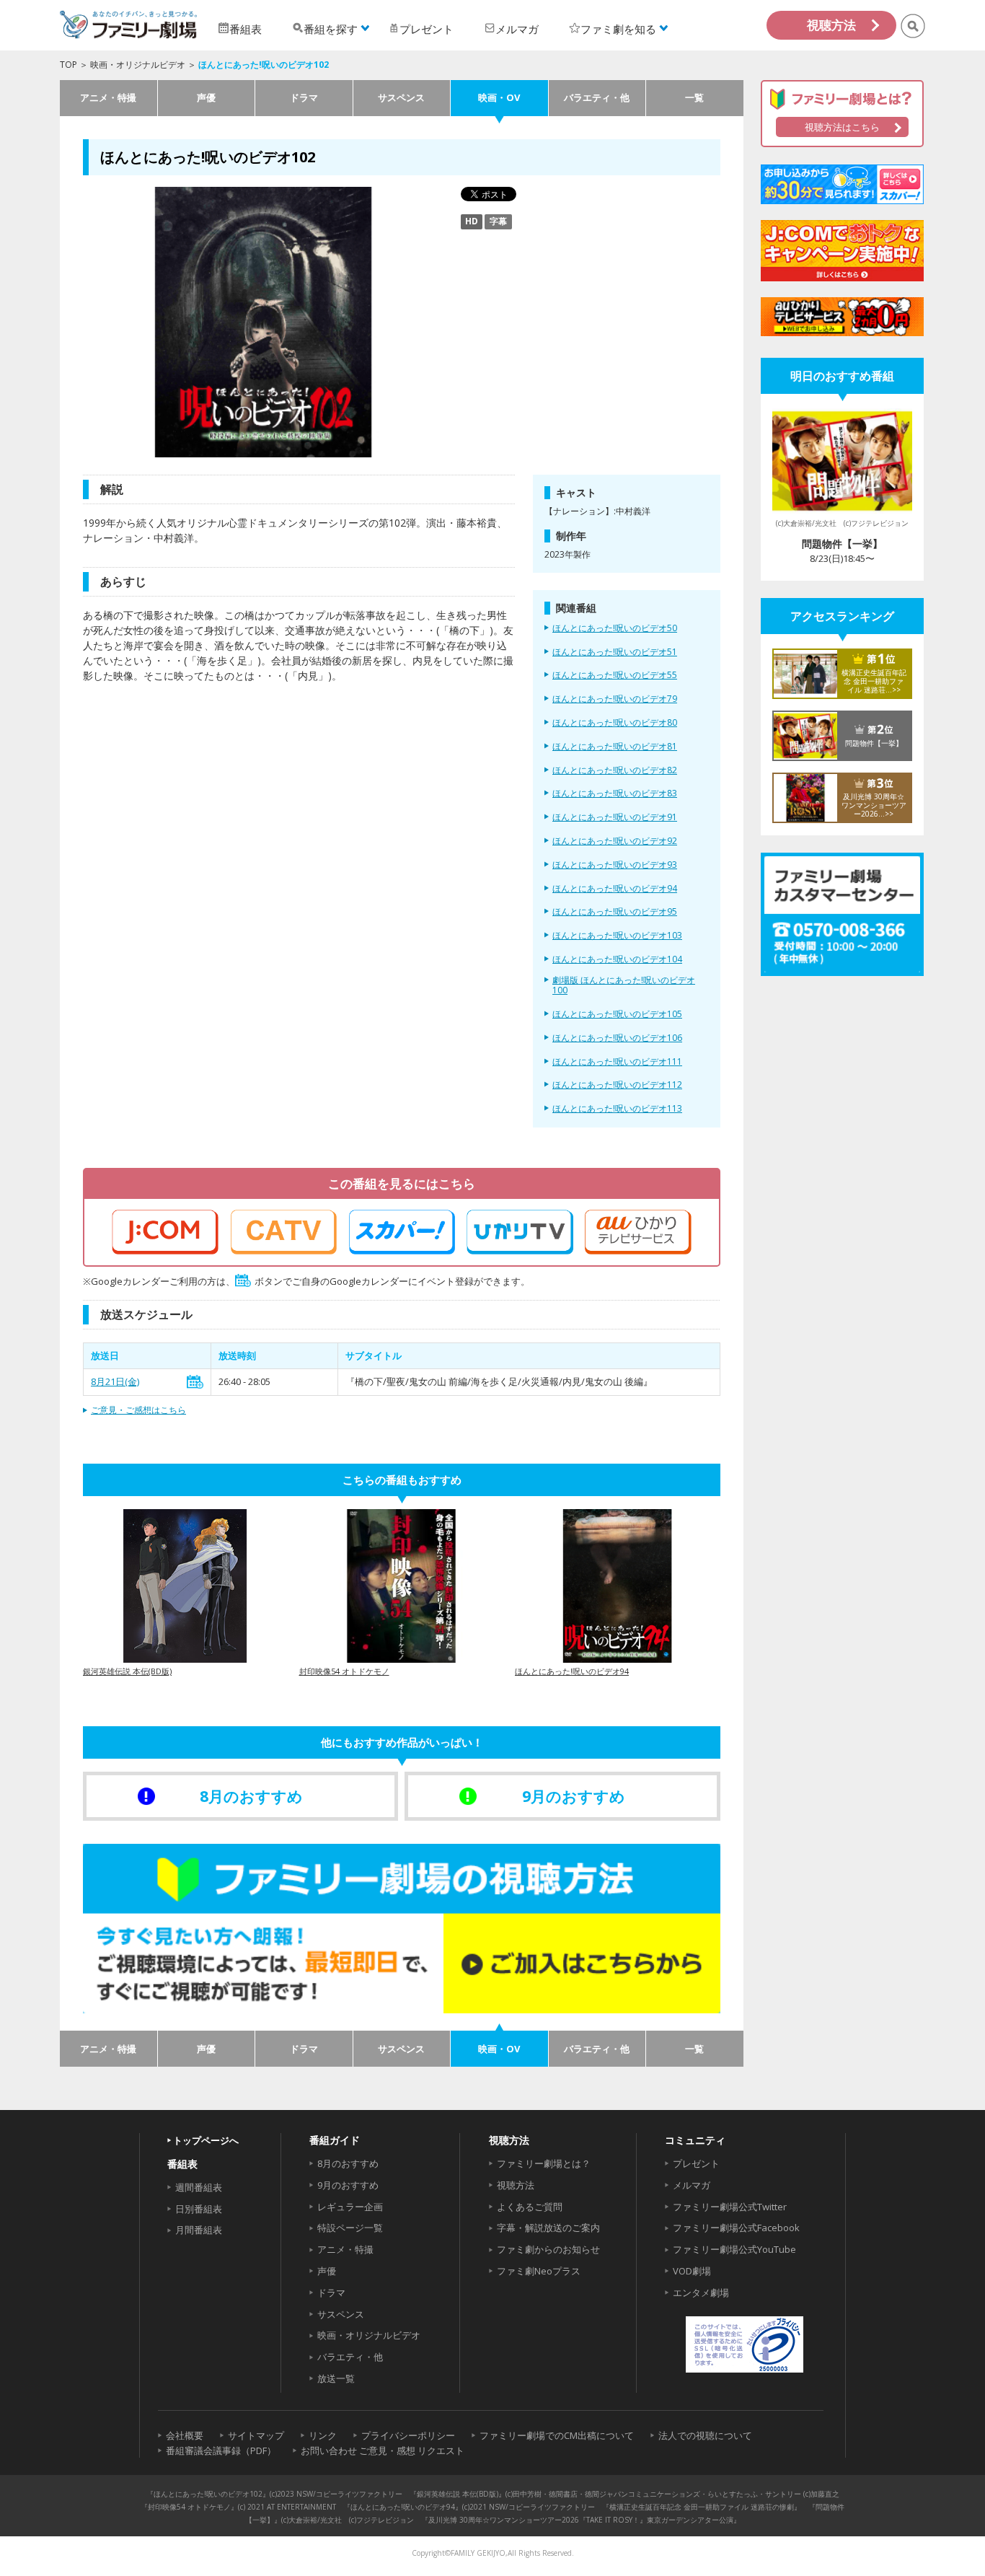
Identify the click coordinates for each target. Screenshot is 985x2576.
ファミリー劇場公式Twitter (730, 2207)
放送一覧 (336, 2378)
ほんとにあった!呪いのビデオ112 (617, 1085)
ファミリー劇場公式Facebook (736, 2228)
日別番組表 (199, 2209)
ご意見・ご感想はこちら (138, 1410)
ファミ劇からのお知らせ (548, 2249)
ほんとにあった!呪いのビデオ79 (615, 699)
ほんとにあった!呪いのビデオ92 (615, 841)
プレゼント (696, 2163)
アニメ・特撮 (108, 97)
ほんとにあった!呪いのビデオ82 (615, 770)
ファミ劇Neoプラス (539, 2271)
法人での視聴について (705, 2435)
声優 (206, 97)
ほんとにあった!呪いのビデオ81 (615, 747)
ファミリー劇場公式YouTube (734, 2249)
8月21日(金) (115, 1381)
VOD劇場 (692, 2271)
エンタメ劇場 (701, 2293)
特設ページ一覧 (350, 2228)
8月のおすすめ (348, 2163)
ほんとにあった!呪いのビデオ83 (615, 794)
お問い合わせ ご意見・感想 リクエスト (383, 2450)
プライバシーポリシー (408, 2435)
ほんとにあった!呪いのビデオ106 (617, 1038)
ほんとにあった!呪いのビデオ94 (615, 889)
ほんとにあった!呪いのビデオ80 (615, 723)
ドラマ (304, 97)
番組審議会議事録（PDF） (221, 2450)
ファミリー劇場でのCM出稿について (557, 2435)
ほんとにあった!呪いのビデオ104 (617, 959)
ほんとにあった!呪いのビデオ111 (617, 1062)
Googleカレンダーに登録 (195, 1382)
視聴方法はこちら (842, 127)
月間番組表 (199, 2230)
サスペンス (401, 97)
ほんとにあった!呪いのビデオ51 (615, 652)
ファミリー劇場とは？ (544, 2163)
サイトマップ (256, 2435)
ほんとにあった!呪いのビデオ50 (615, 628)
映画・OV (499, 97)
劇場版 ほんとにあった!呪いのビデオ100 (624, 986)
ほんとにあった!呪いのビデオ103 (617, 936)
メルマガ (692, 2185)
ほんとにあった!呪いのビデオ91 (615, 817)
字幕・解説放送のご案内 (548, 2228)
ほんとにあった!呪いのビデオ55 (615, 675)
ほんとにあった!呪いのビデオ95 (615, 912)
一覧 (694, 97)
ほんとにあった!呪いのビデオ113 (617, 1109)
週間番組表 (199, 2187)
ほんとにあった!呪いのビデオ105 (617, 1014)
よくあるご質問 (530, 2207)
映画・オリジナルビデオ (138, 65)
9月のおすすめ (348, 2185)
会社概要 (185, 2435)
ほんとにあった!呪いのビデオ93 (615, 865)
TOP (69, 65)
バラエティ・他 (597, 97)
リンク (323, 2435)
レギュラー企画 (350, 2207)
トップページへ (206, 2140)
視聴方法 (831, 25)
